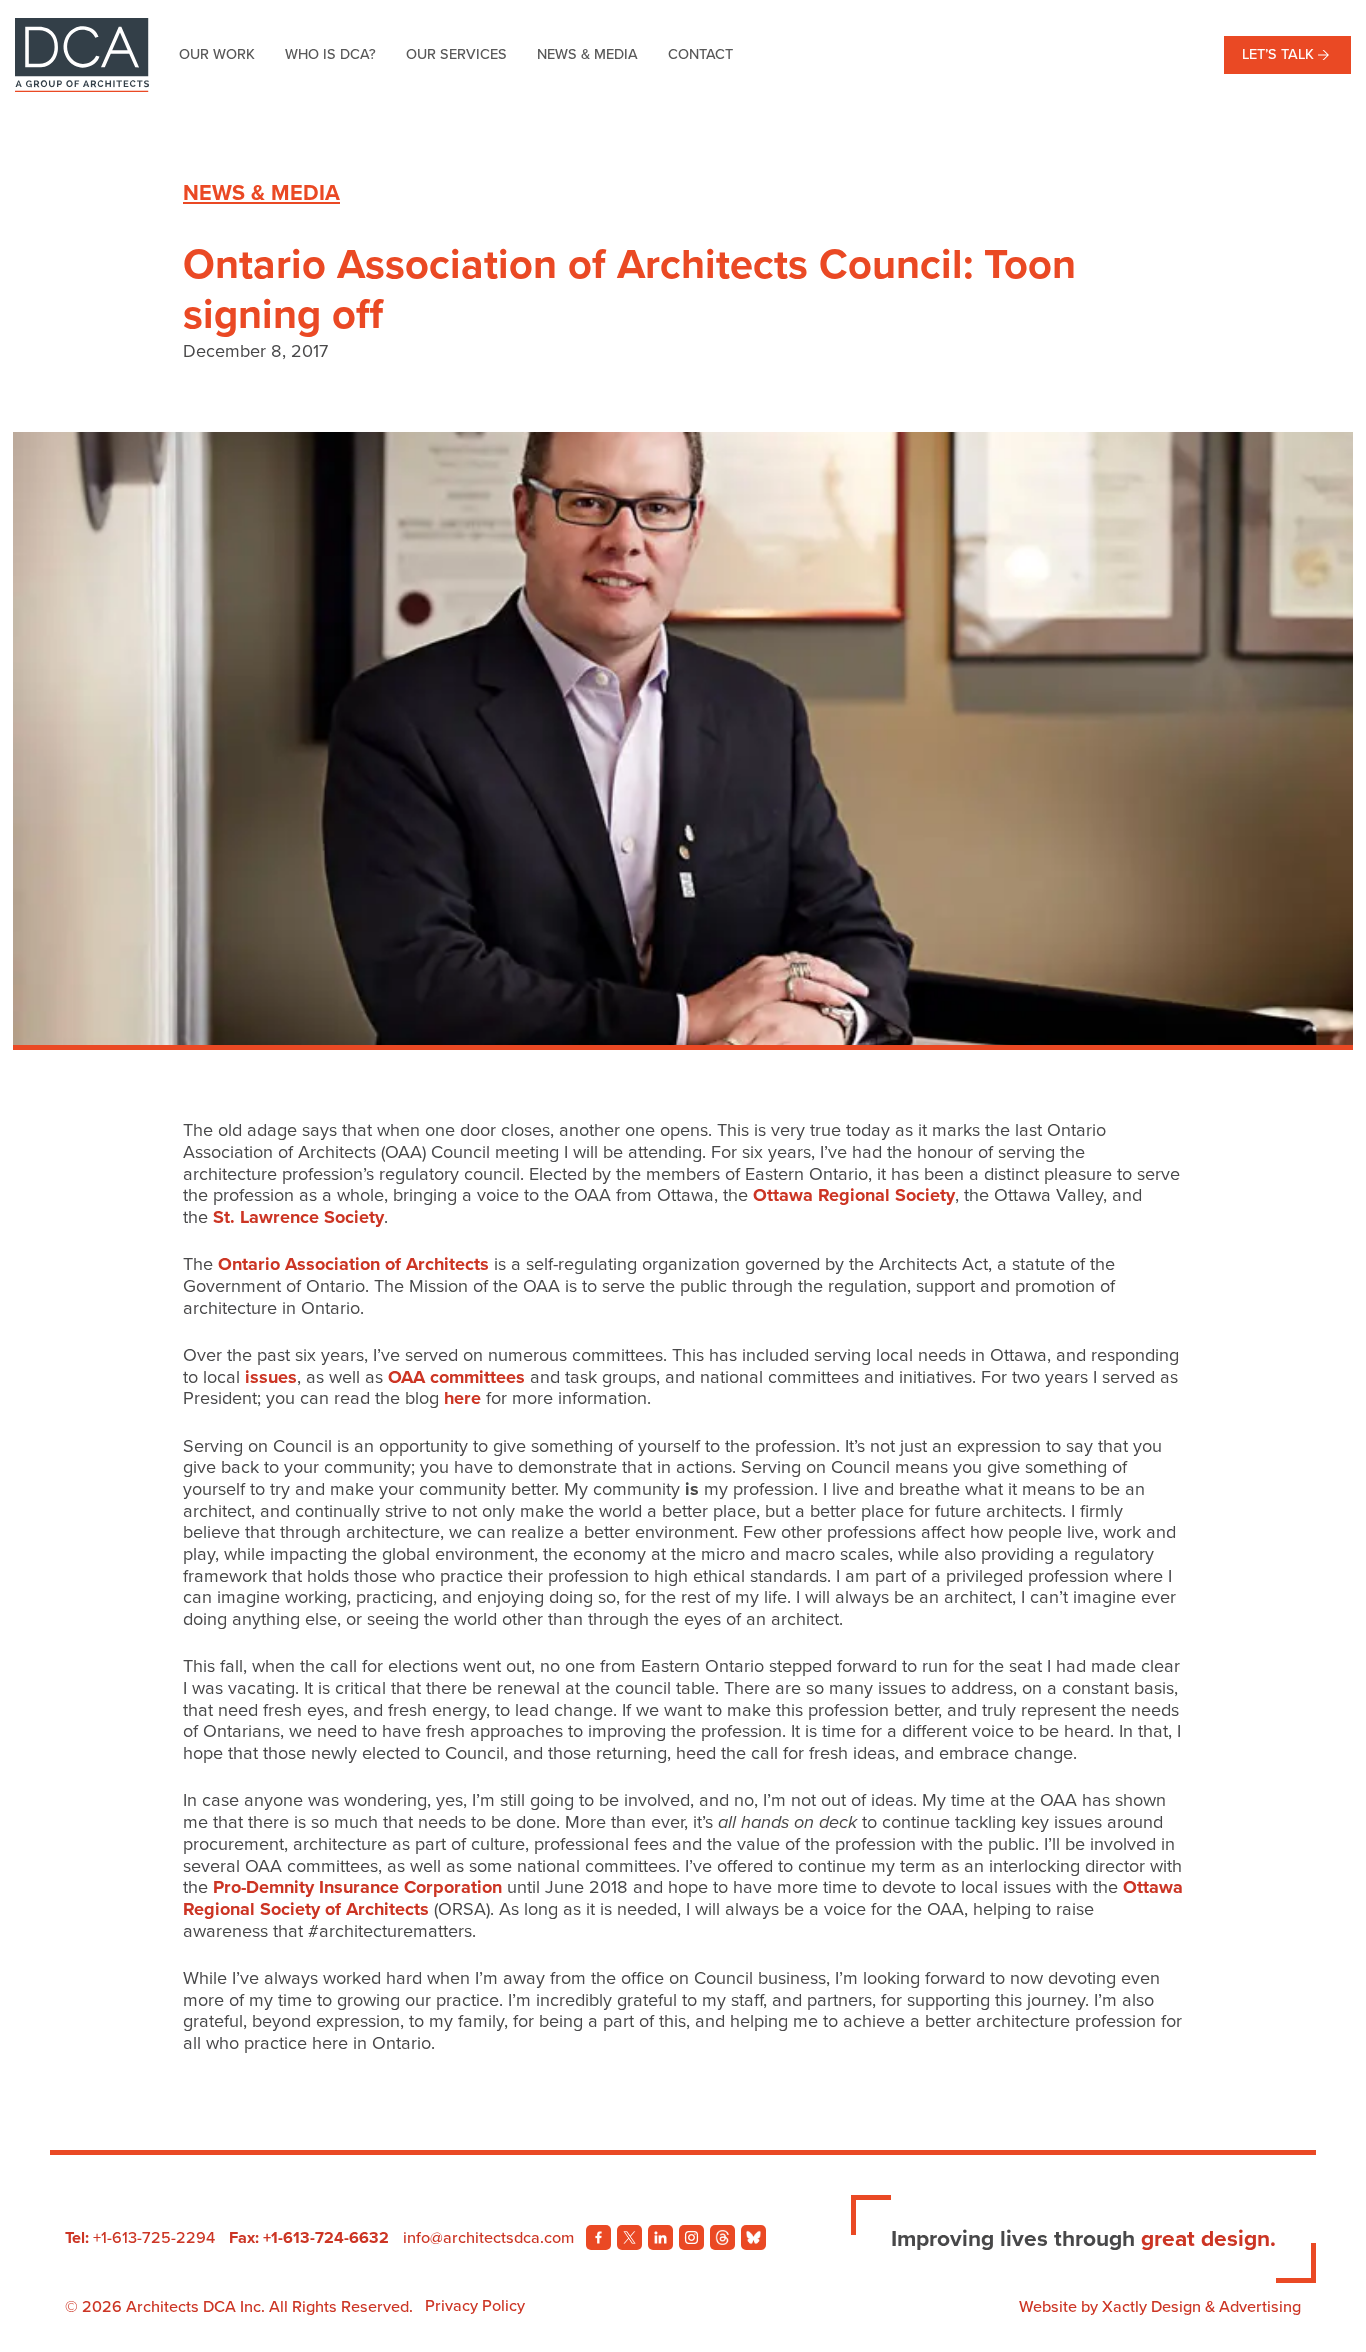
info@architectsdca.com (488, 2238)
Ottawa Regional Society (854, 1195)
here (462, 1398)
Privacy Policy (475, 2306)
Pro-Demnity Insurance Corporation (357, 1887)
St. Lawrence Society (298, 1217)
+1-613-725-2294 (154, 2238)
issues (271, 1377)
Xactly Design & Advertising (1201, 2307)
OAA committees (456, 1377)
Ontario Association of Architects (351, 1264)
